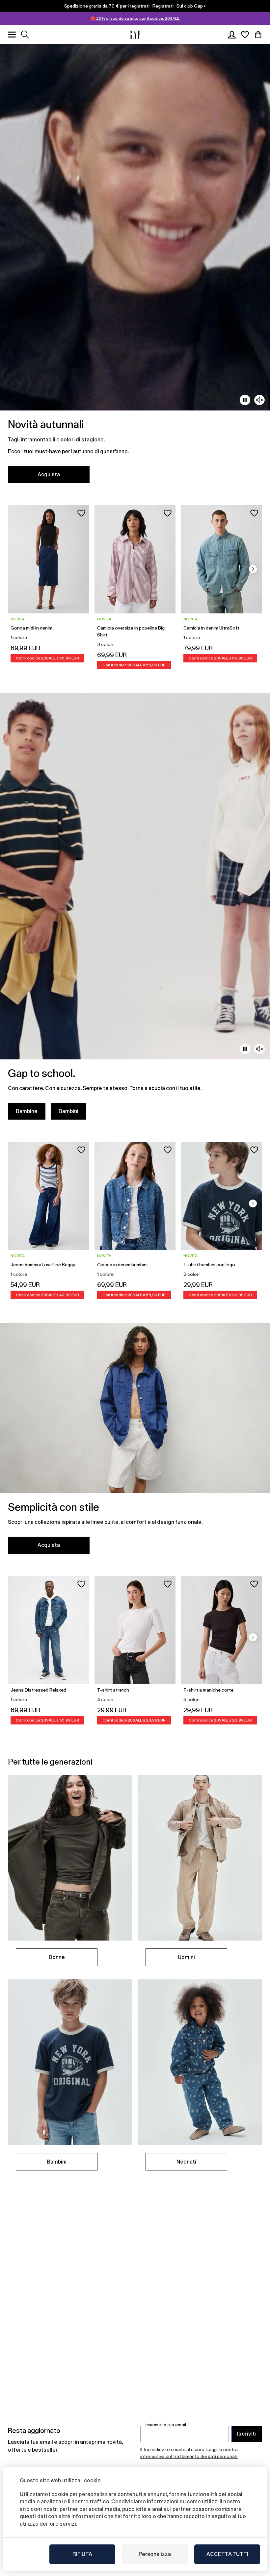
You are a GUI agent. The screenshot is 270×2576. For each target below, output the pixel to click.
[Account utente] (232, 35)
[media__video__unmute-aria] (259, 400)
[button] (253, 569)
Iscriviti (247, 2434)
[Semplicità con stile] (135, 1442)
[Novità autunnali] (135, 267)
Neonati (186, 2162)
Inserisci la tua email (166, 2425)
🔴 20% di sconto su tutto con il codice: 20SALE (135, 18)
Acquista (49, 474)
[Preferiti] (245, 35)
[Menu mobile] (12, 35)
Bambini (68, 1111)
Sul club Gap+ (191, 6)
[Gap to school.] (135, 910)
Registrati (163, 6)
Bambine (27, 1111)
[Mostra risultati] (25, 35)
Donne (57, 1957)
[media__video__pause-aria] (245, 400)
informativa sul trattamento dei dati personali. (189, 2456)
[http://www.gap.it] (135, 35)
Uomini (186, 1957)
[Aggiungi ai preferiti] (81, 513)
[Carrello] (258, 35)
